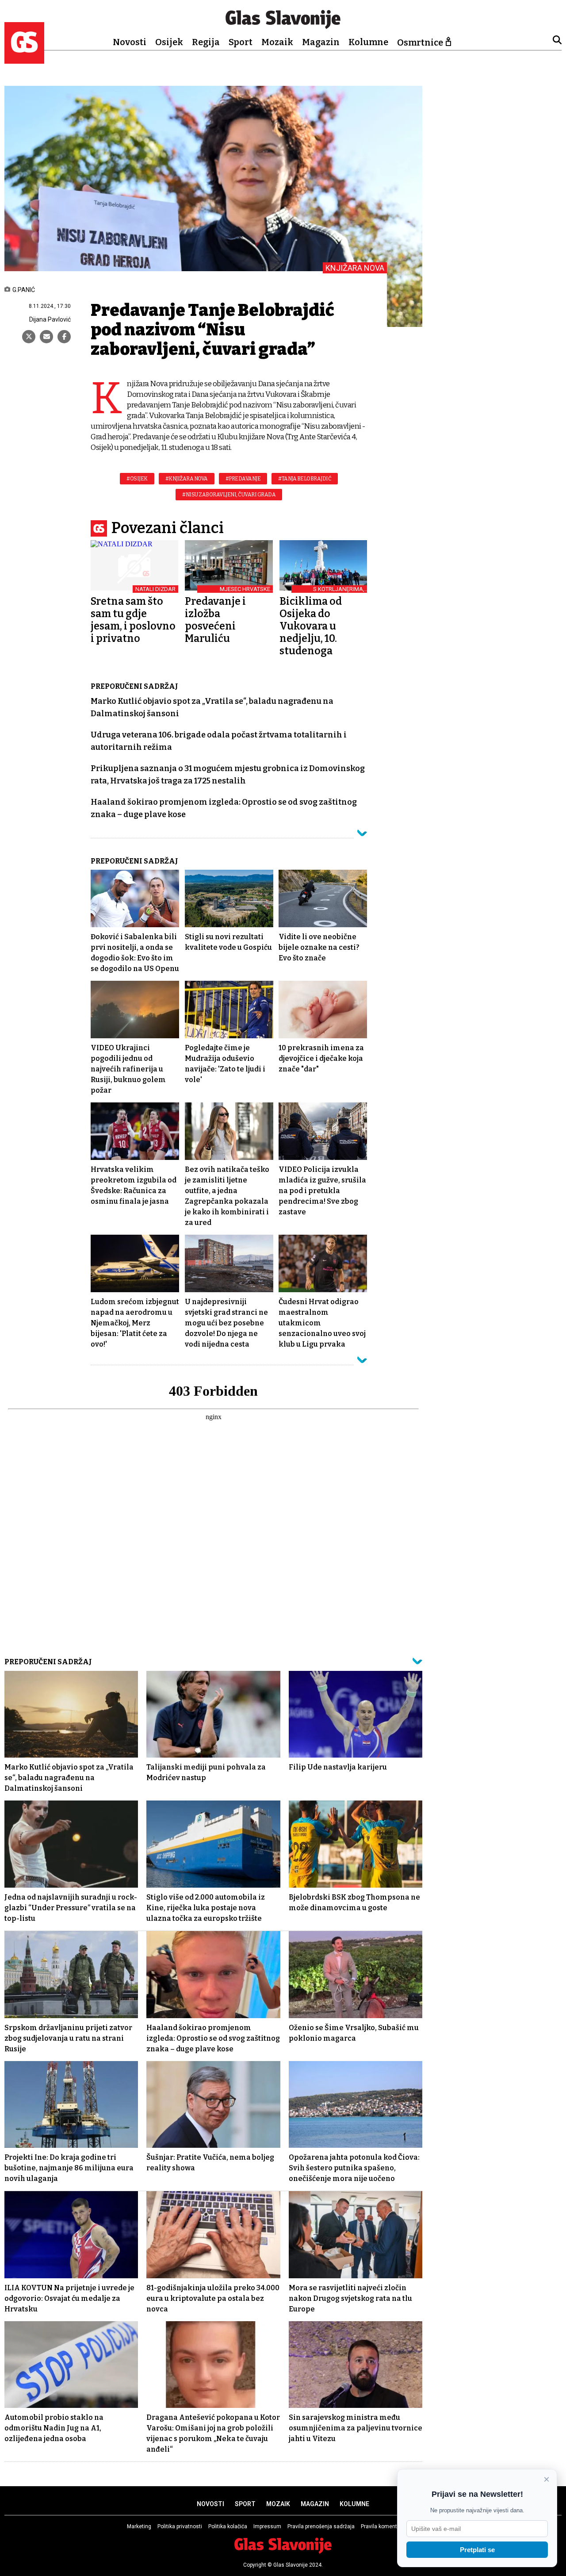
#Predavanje (243, 479)
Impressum (267, 2526)
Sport (241, 42)
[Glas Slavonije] (24, 60)
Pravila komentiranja (386, 2526)
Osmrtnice (420, 42)
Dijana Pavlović (50, 319)
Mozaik (277, 42)
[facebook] (64, 337)
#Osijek (137, 479)
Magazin (321, 42)
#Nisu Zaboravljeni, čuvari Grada (229, 495)
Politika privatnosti (180, 2526)
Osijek (169, 42)
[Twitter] (29, 337)
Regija (206, 42)
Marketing (139, 2526)
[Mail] (46, 337)
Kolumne (368, 42)
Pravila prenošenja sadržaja (321, 2526)
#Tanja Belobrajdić (305, 479)
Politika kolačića (228, 2526)
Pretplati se (477, 2550)
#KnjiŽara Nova (187, 479)
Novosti (130, 42)
